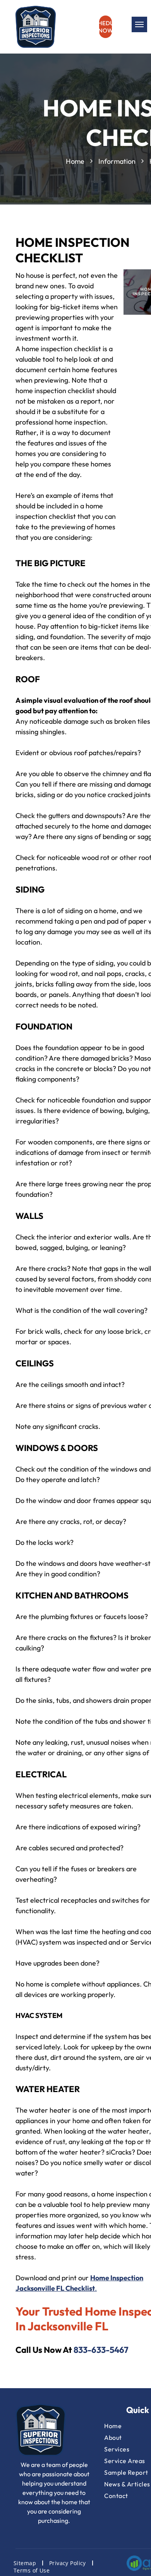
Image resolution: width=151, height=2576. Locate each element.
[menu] (139, 24)
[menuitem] (26, 2563)
